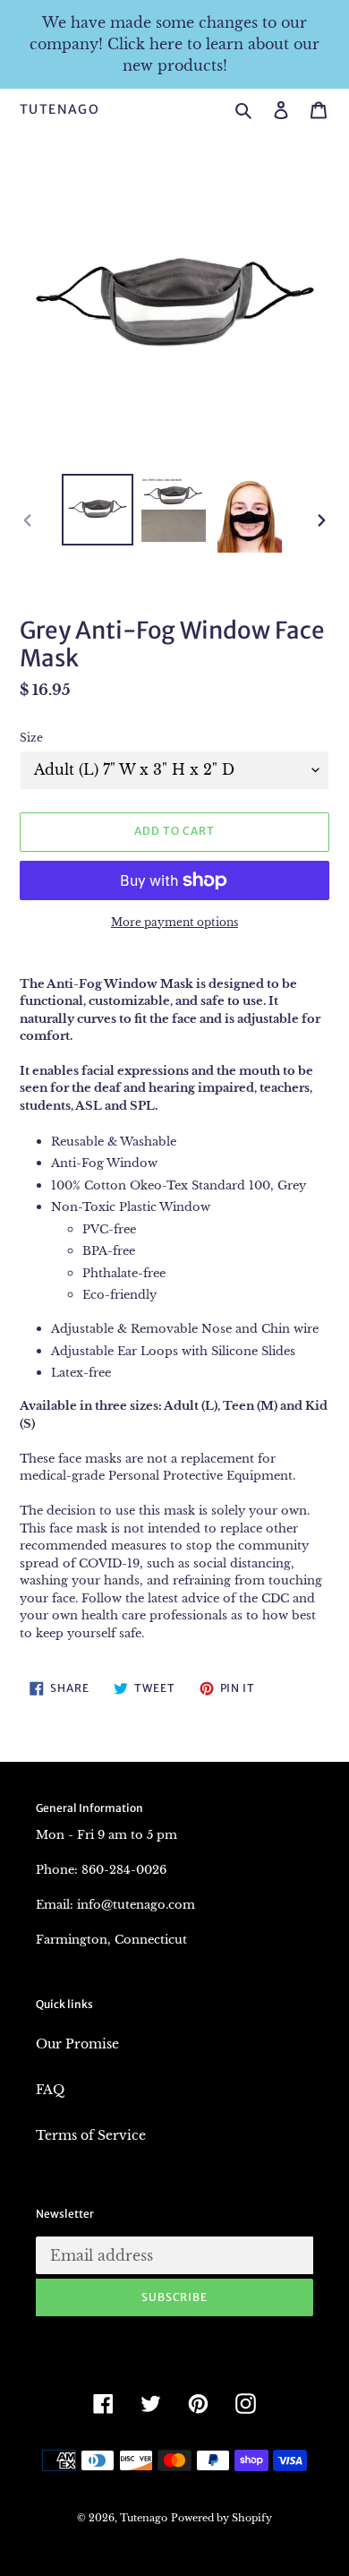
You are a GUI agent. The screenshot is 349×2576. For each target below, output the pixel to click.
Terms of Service (91, 2135)
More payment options (174, 922)
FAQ (50, 2090)
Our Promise (77, 2044)
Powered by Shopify (221, 2518)
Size (31, 738)
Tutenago (60, 110)
